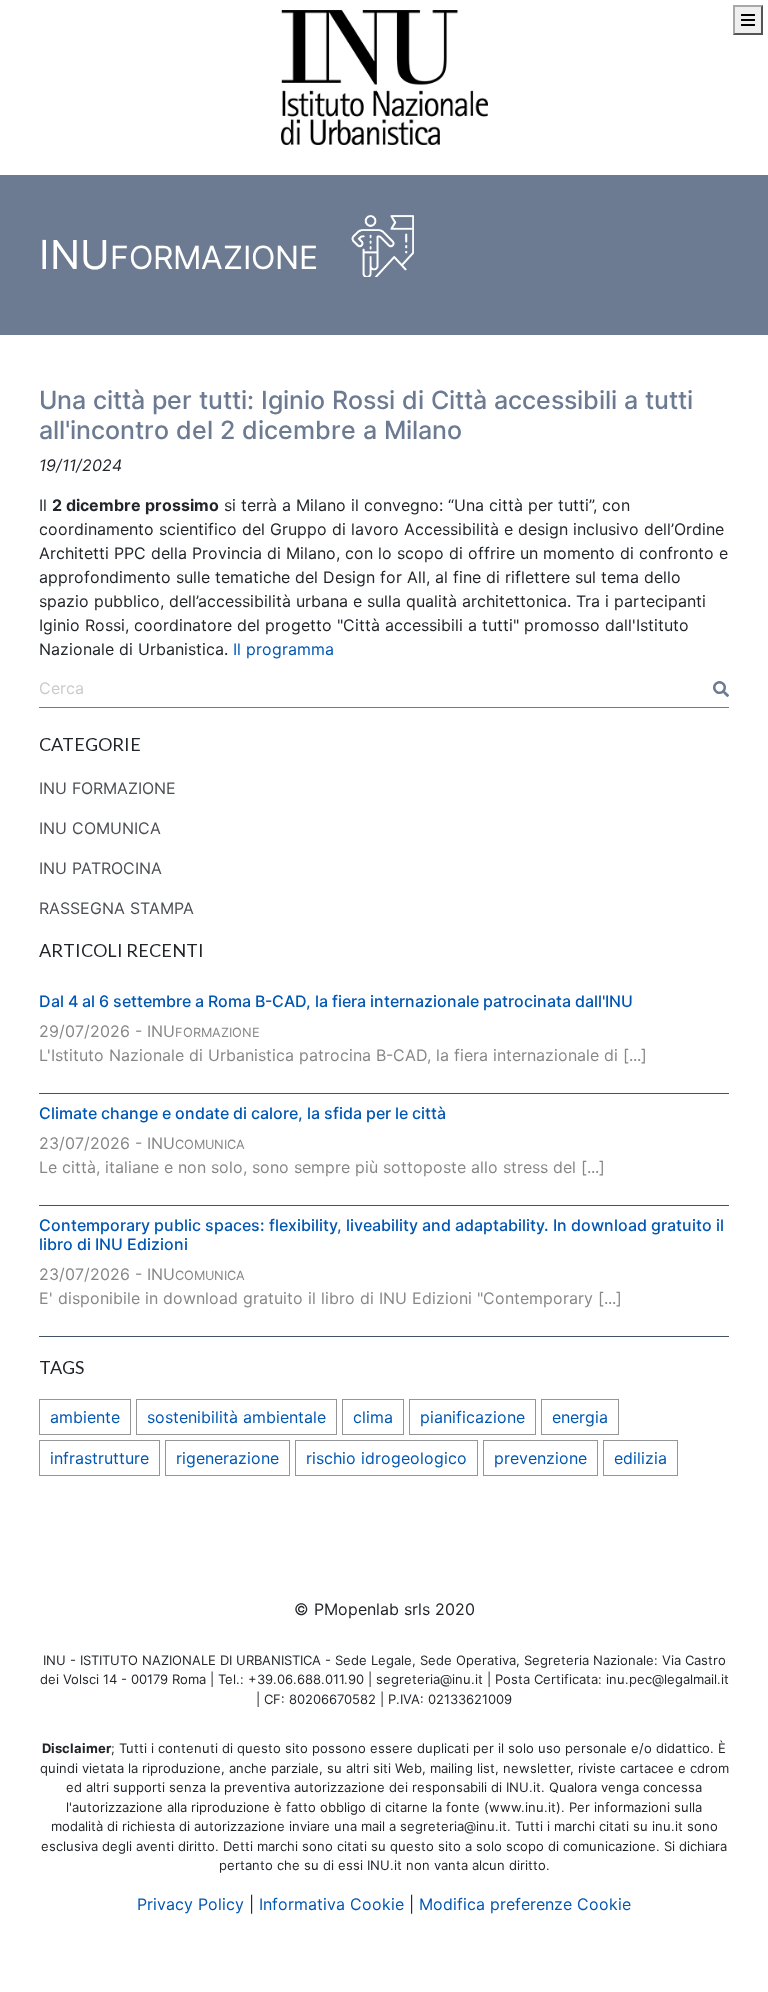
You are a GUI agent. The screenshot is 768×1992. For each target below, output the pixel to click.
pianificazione (472, 1417)
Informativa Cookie (331, 1904)
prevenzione (540, 1458)
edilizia (640, 1458)
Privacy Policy (190, 1904)
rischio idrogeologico (386, 1458)
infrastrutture (99, 1458)
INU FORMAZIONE (107, 788)
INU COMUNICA (100, 828)
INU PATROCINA (100, 868)
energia (580, 1417)
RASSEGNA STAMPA (116, 908)
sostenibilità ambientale (236, 1417)
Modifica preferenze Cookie (525, 1904)
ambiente (85, 1417)
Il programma (283, 649)
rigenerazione (227, 1458)
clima (373, 1417)
